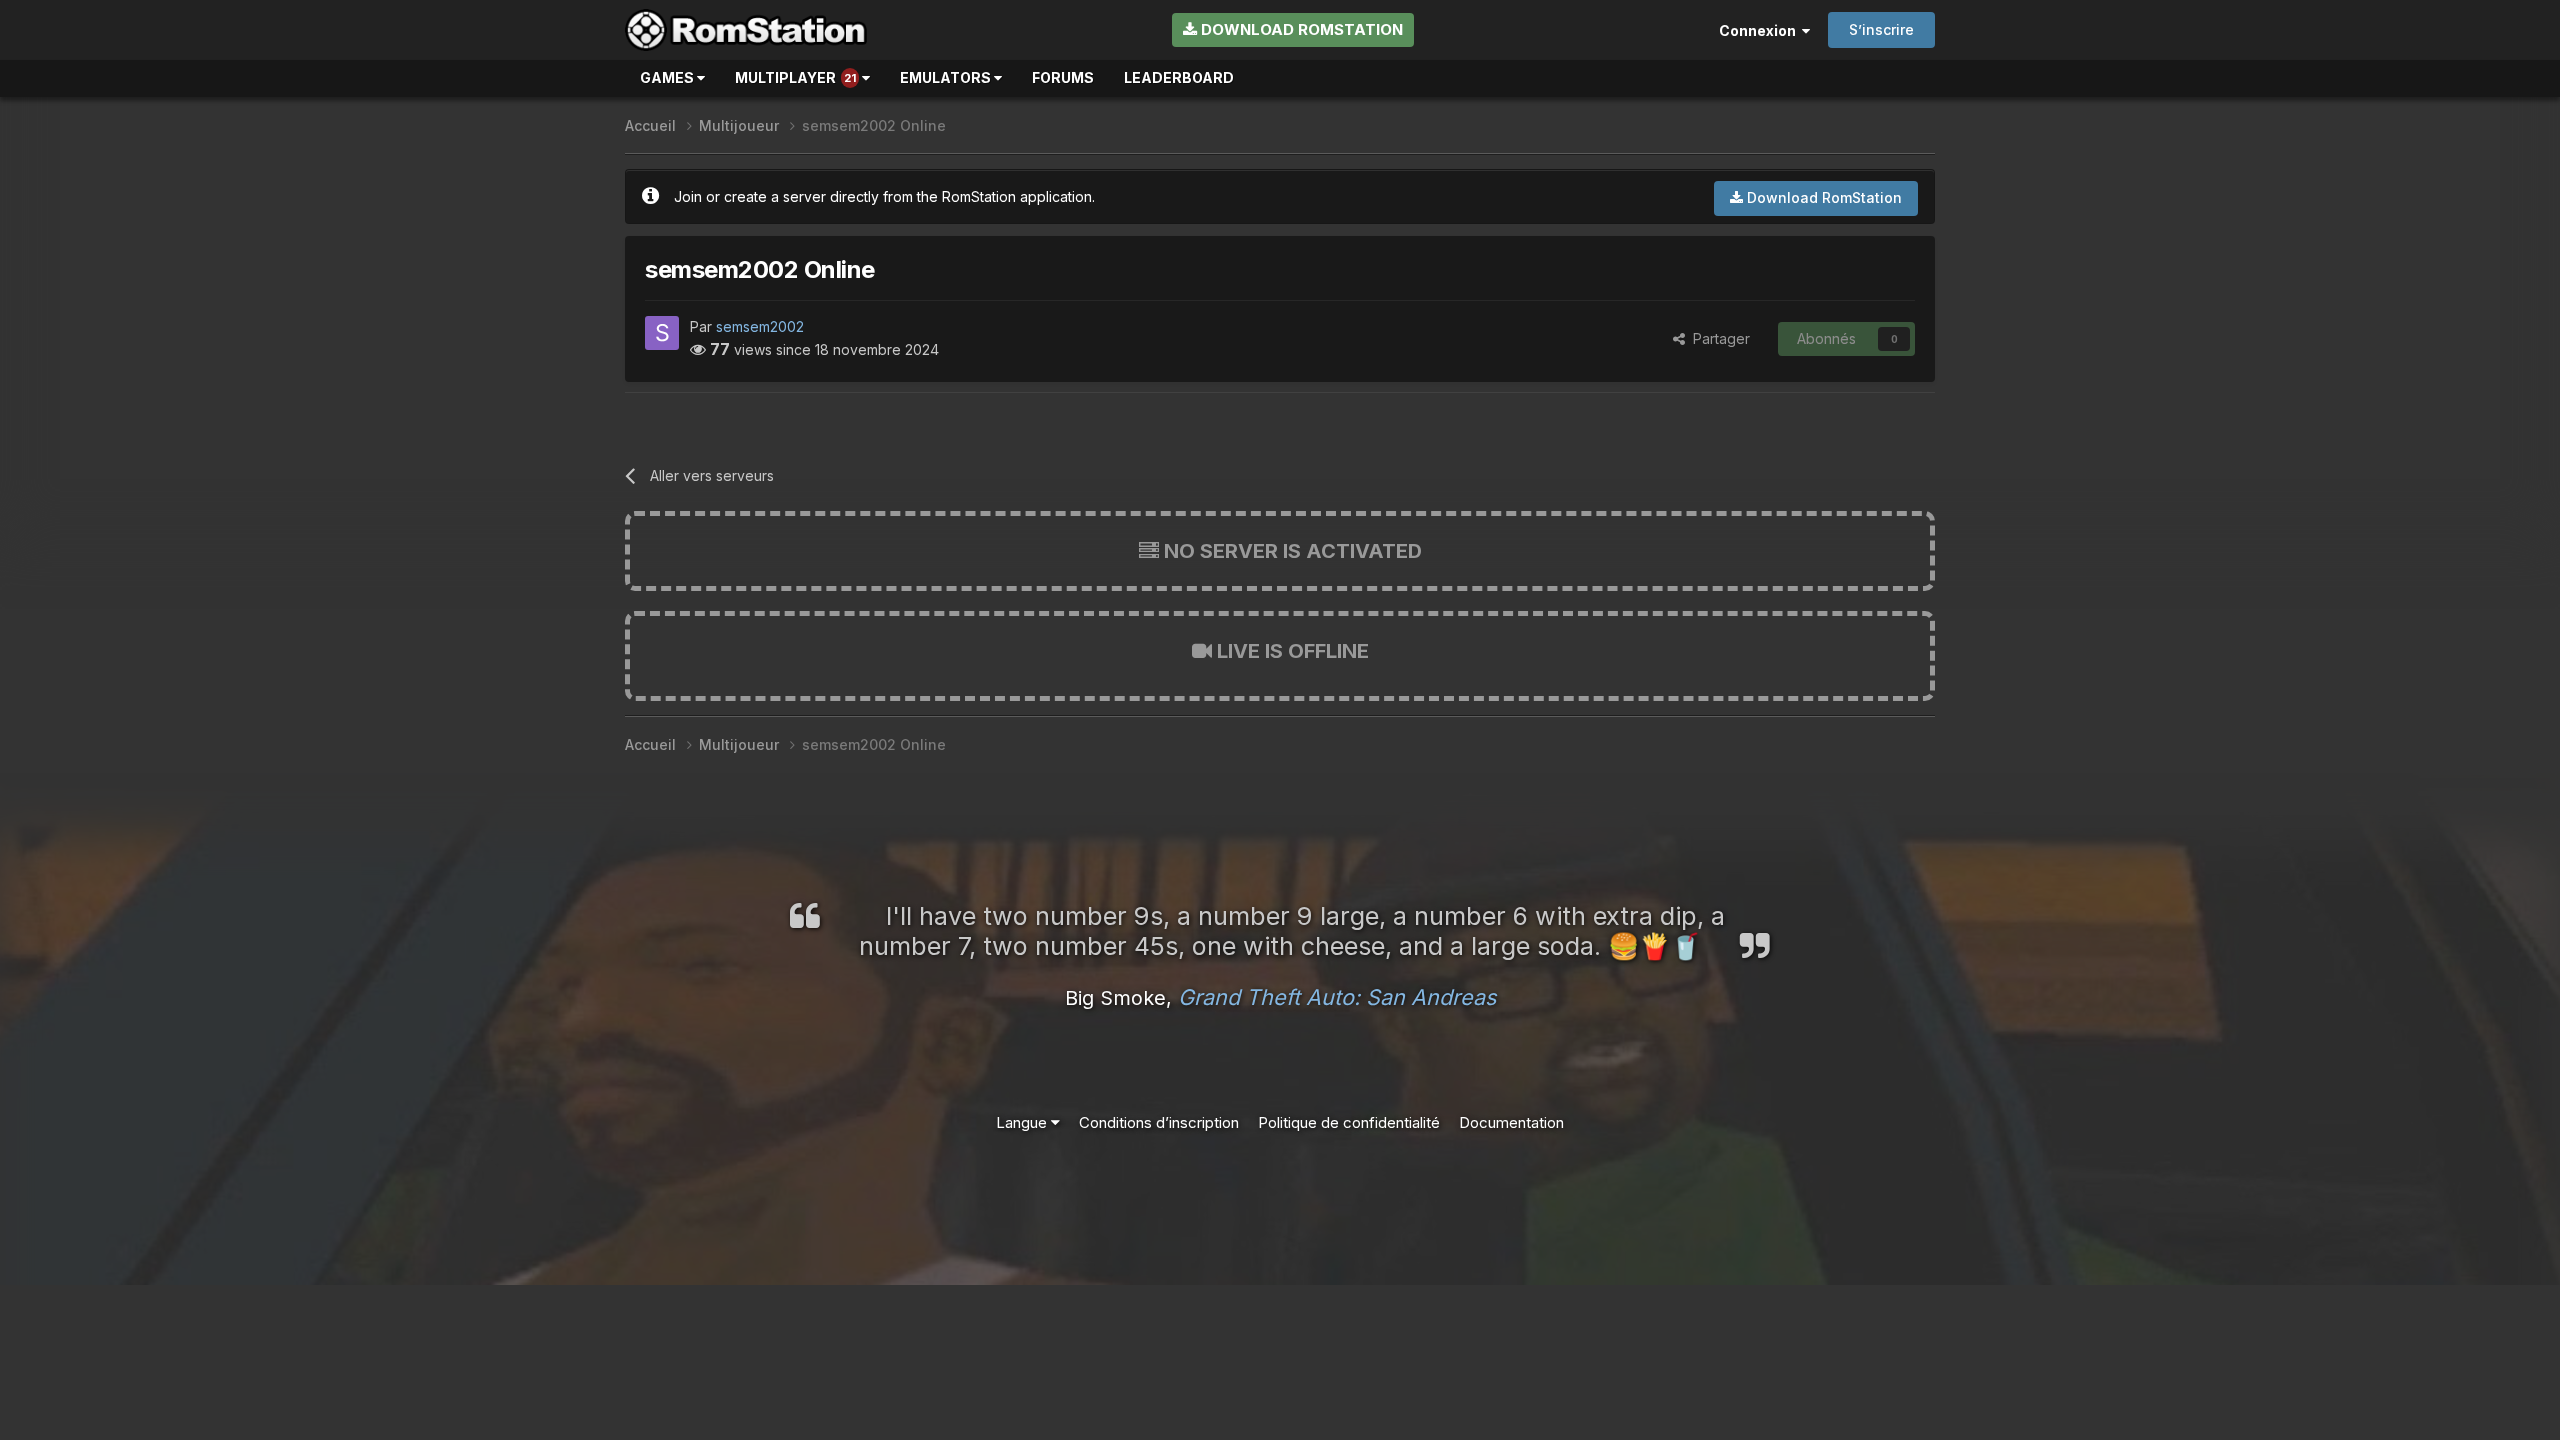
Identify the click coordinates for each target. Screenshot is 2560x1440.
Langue (1023, 1122)
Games (668, 77)
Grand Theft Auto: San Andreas (1337, 997)
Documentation (1511, 1122)
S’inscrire (1881, 29)
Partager (1717, 338)
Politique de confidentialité (1349, 1122)
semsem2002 (760, 326)
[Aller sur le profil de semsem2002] (662, 333)
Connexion (1760, 30)
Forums (1063, 77)
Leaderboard (1179, 77)
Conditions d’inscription (1159, 1122)
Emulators (947, 77)
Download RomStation (1300, 29)
